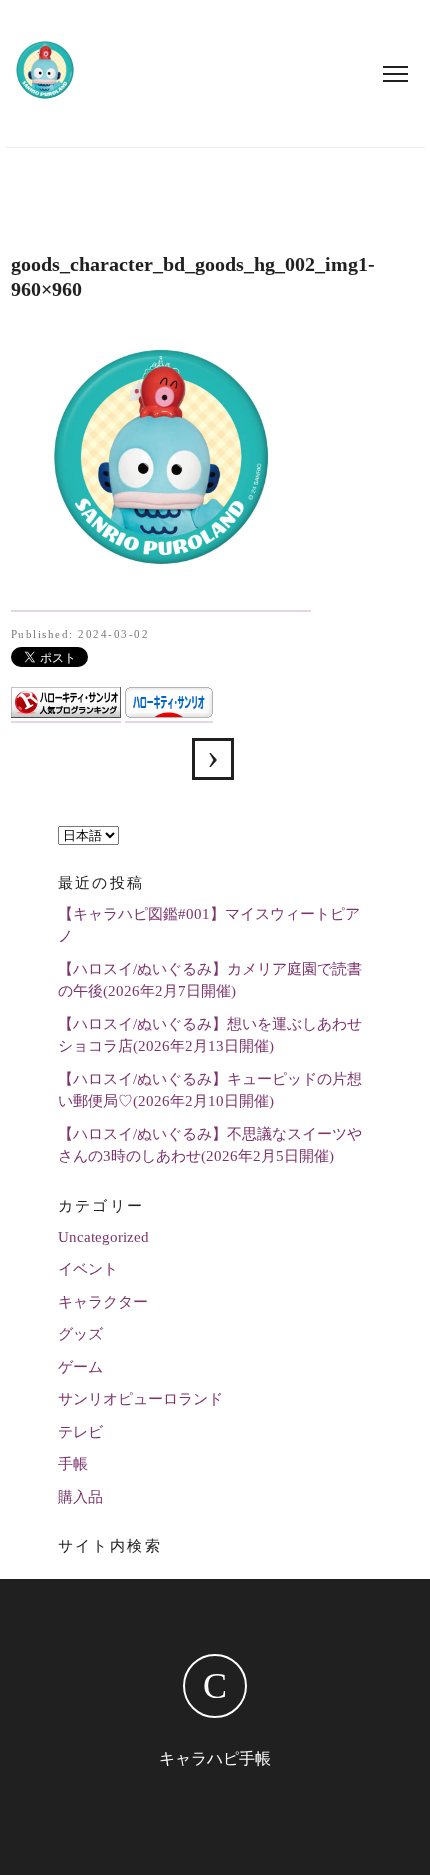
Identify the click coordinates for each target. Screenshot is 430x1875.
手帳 (73, 1464)
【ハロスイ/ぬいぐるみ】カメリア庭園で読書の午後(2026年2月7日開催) (210, 980)
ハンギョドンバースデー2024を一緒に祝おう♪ (213, 759)
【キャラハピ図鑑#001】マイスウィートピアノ (209, 925)
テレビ (80, 1432)
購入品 (80, 1497)
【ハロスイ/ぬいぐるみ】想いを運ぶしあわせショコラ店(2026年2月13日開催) (210, 1035)
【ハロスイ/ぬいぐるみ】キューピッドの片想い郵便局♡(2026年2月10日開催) (210, 1090)
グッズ (80, 1334)
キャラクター (103, 1302)
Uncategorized (103, 1237)
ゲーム (80, 1367)
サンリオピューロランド (140, 1399)
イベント (88, 1269)
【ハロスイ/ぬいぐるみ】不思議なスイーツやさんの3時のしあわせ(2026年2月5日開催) (210, 1145)
